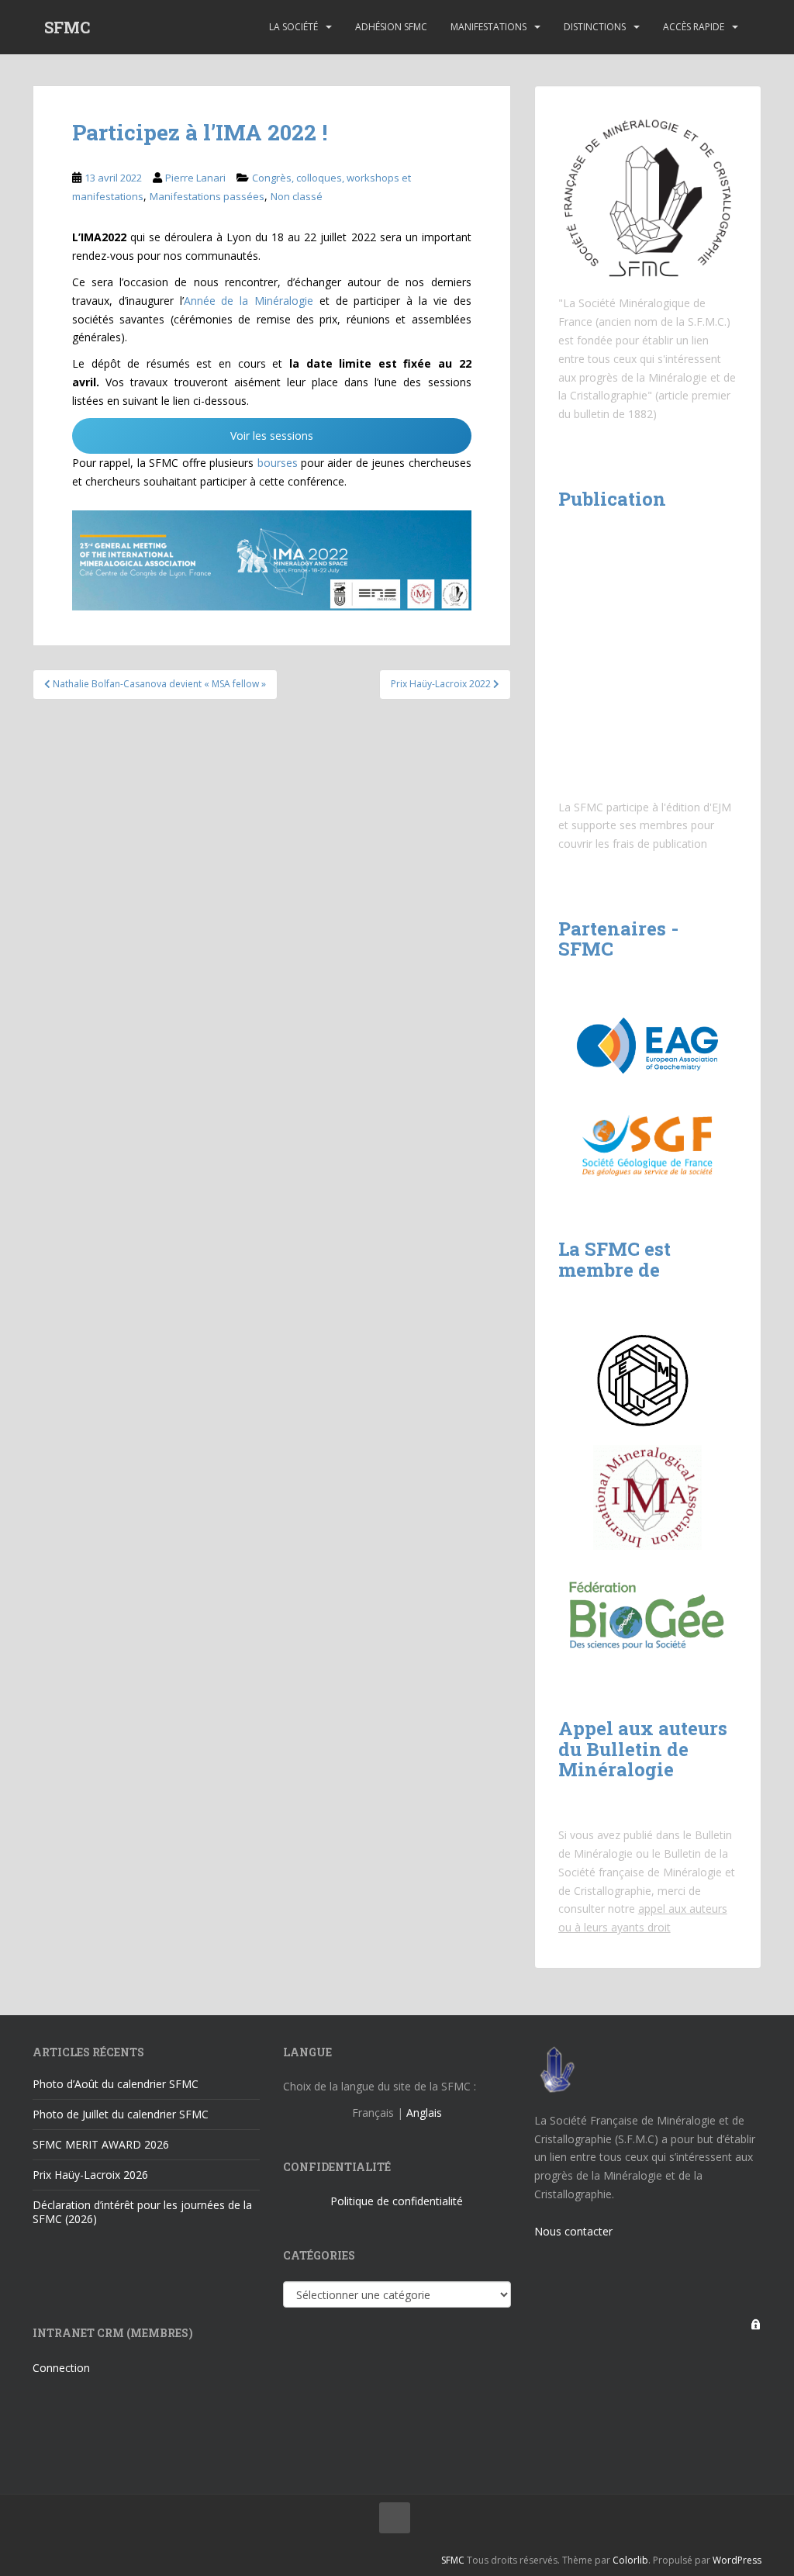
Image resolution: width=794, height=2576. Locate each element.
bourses (278, 463)
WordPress (737, 2560)
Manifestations (488, 27)
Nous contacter (573, 2231)
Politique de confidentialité (397, 2201)
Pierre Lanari (195, 178)
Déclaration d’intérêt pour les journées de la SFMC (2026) (142, 2212)
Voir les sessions (272, 436)
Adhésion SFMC (391, 27)
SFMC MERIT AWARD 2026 (101, 2144)
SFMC (67, 27)
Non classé (297, 196)
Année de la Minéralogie (249, 301)
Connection (61, 2368)
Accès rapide (694, 27)
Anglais (424, 2113)
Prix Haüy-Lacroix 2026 (90, 2175)
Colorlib (630, 2560)
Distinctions (595, 27)
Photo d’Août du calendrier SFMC (116, 2084)
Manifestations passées (207, 196)
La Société (293, 27)
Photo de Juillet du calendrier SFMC (121, 2114)
